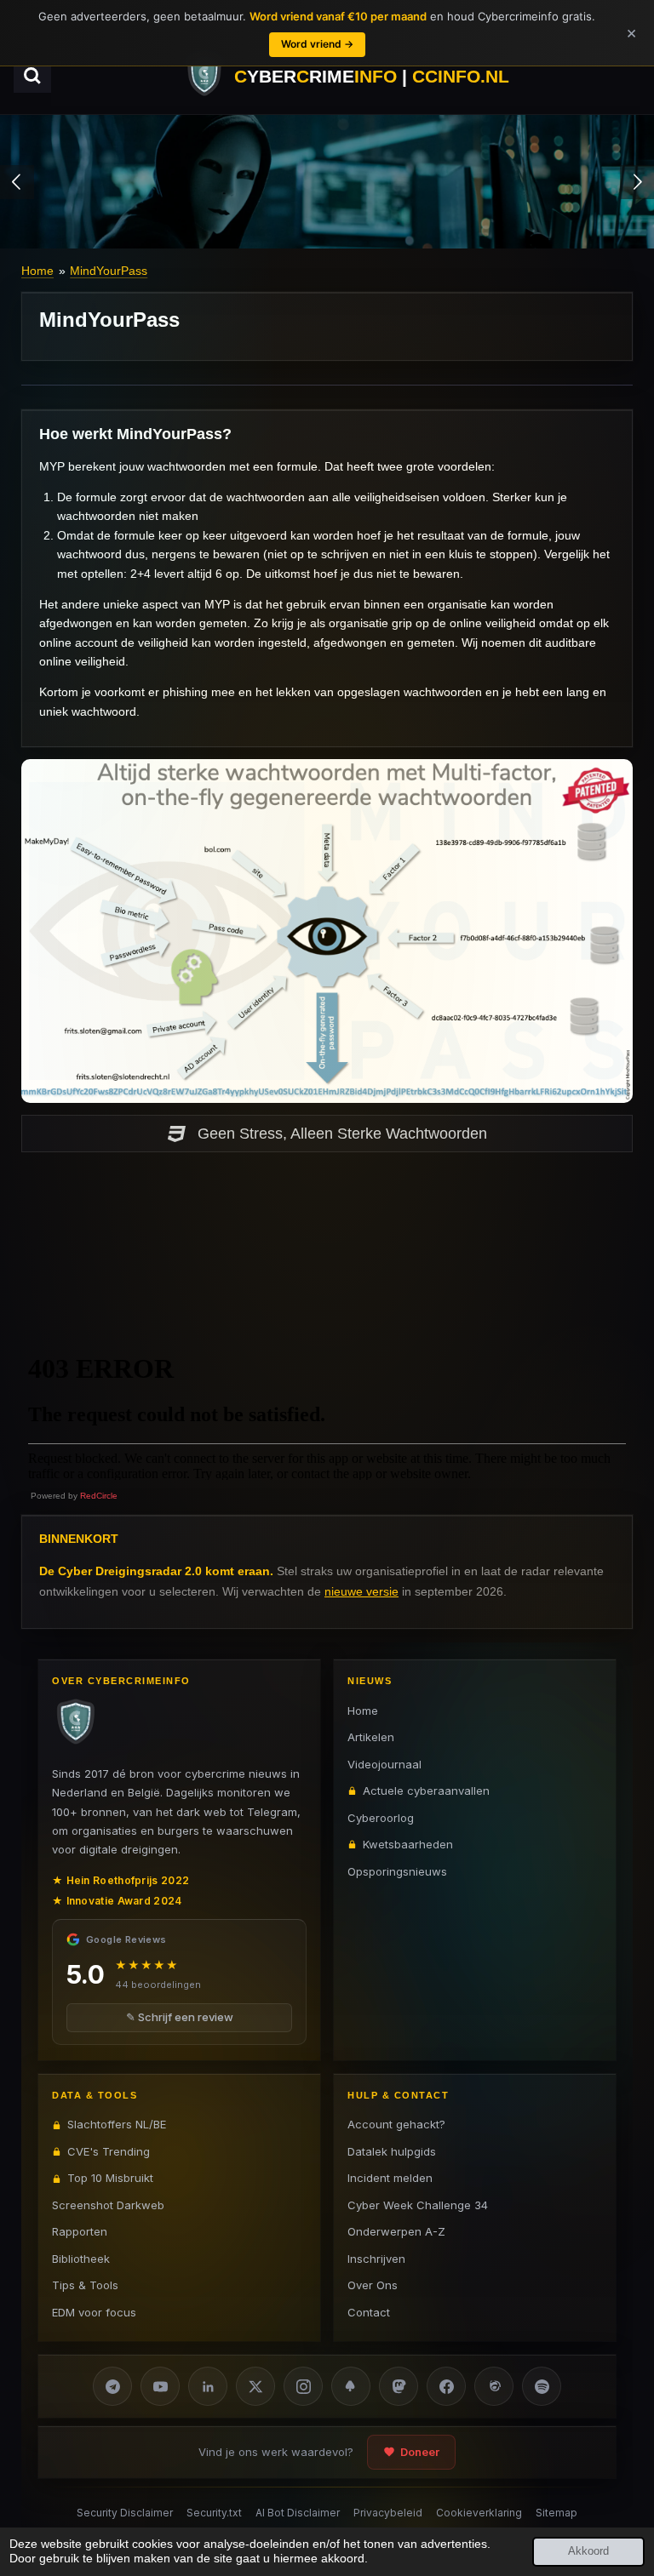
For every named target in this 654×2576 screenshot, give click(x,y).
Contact (369, 2312)
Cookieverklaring (479, 2513)
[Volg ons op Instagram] (303, 2386)
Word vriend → (317, 44)
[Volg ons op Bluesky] (351, 2386)
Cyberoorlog (381, 1818)
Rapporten (80, 2231)
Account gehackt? (396, 2124)
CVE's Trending (109, 2151)
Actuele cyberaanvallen (426, 1791)
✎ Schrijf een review (180, 2017)
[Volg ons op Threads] (494, 2386)
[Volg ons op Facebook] (446, 2386)
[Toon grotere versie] (327, 931)
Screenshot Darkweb (108, 2205)
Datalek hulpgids (392, 2151)
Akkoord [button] (588, 2551)
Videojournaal (384, 1764)
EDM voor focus (94, 2312)
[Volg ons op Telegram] (112, 2386)
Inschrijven (376, 2259)
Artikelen (371, 1737)
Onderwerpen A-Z (396, 2231)
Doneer (420, 2452)
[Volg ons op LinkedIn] (208, 2386)
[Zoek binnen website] (32, 76)
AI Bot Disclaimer (298, 2513)
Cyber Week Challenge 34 (418, 2205)
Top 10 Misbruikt (110, 2178)
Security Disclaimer (125, 2513)
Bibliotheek (81, 2259)
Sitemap (556, 2513)
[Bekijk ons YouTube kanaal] (160, 2386)
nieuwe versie (361, 1591)
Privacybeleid (388, 2513)
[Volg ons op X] (255, 2386)
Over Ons (373, 2285)
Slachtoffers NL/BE (117, 2124)
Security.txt (214, 2513)
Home (37, 271)
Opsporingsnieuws (397, 1871)
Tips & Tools (85, 2285)
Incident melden (390, 2178)
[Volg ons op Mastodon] (399, 2386)
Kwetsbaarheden (408, 1844)
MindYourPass (109, 271)
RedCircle (99, 1496)
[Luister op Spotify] (542, 2386)
